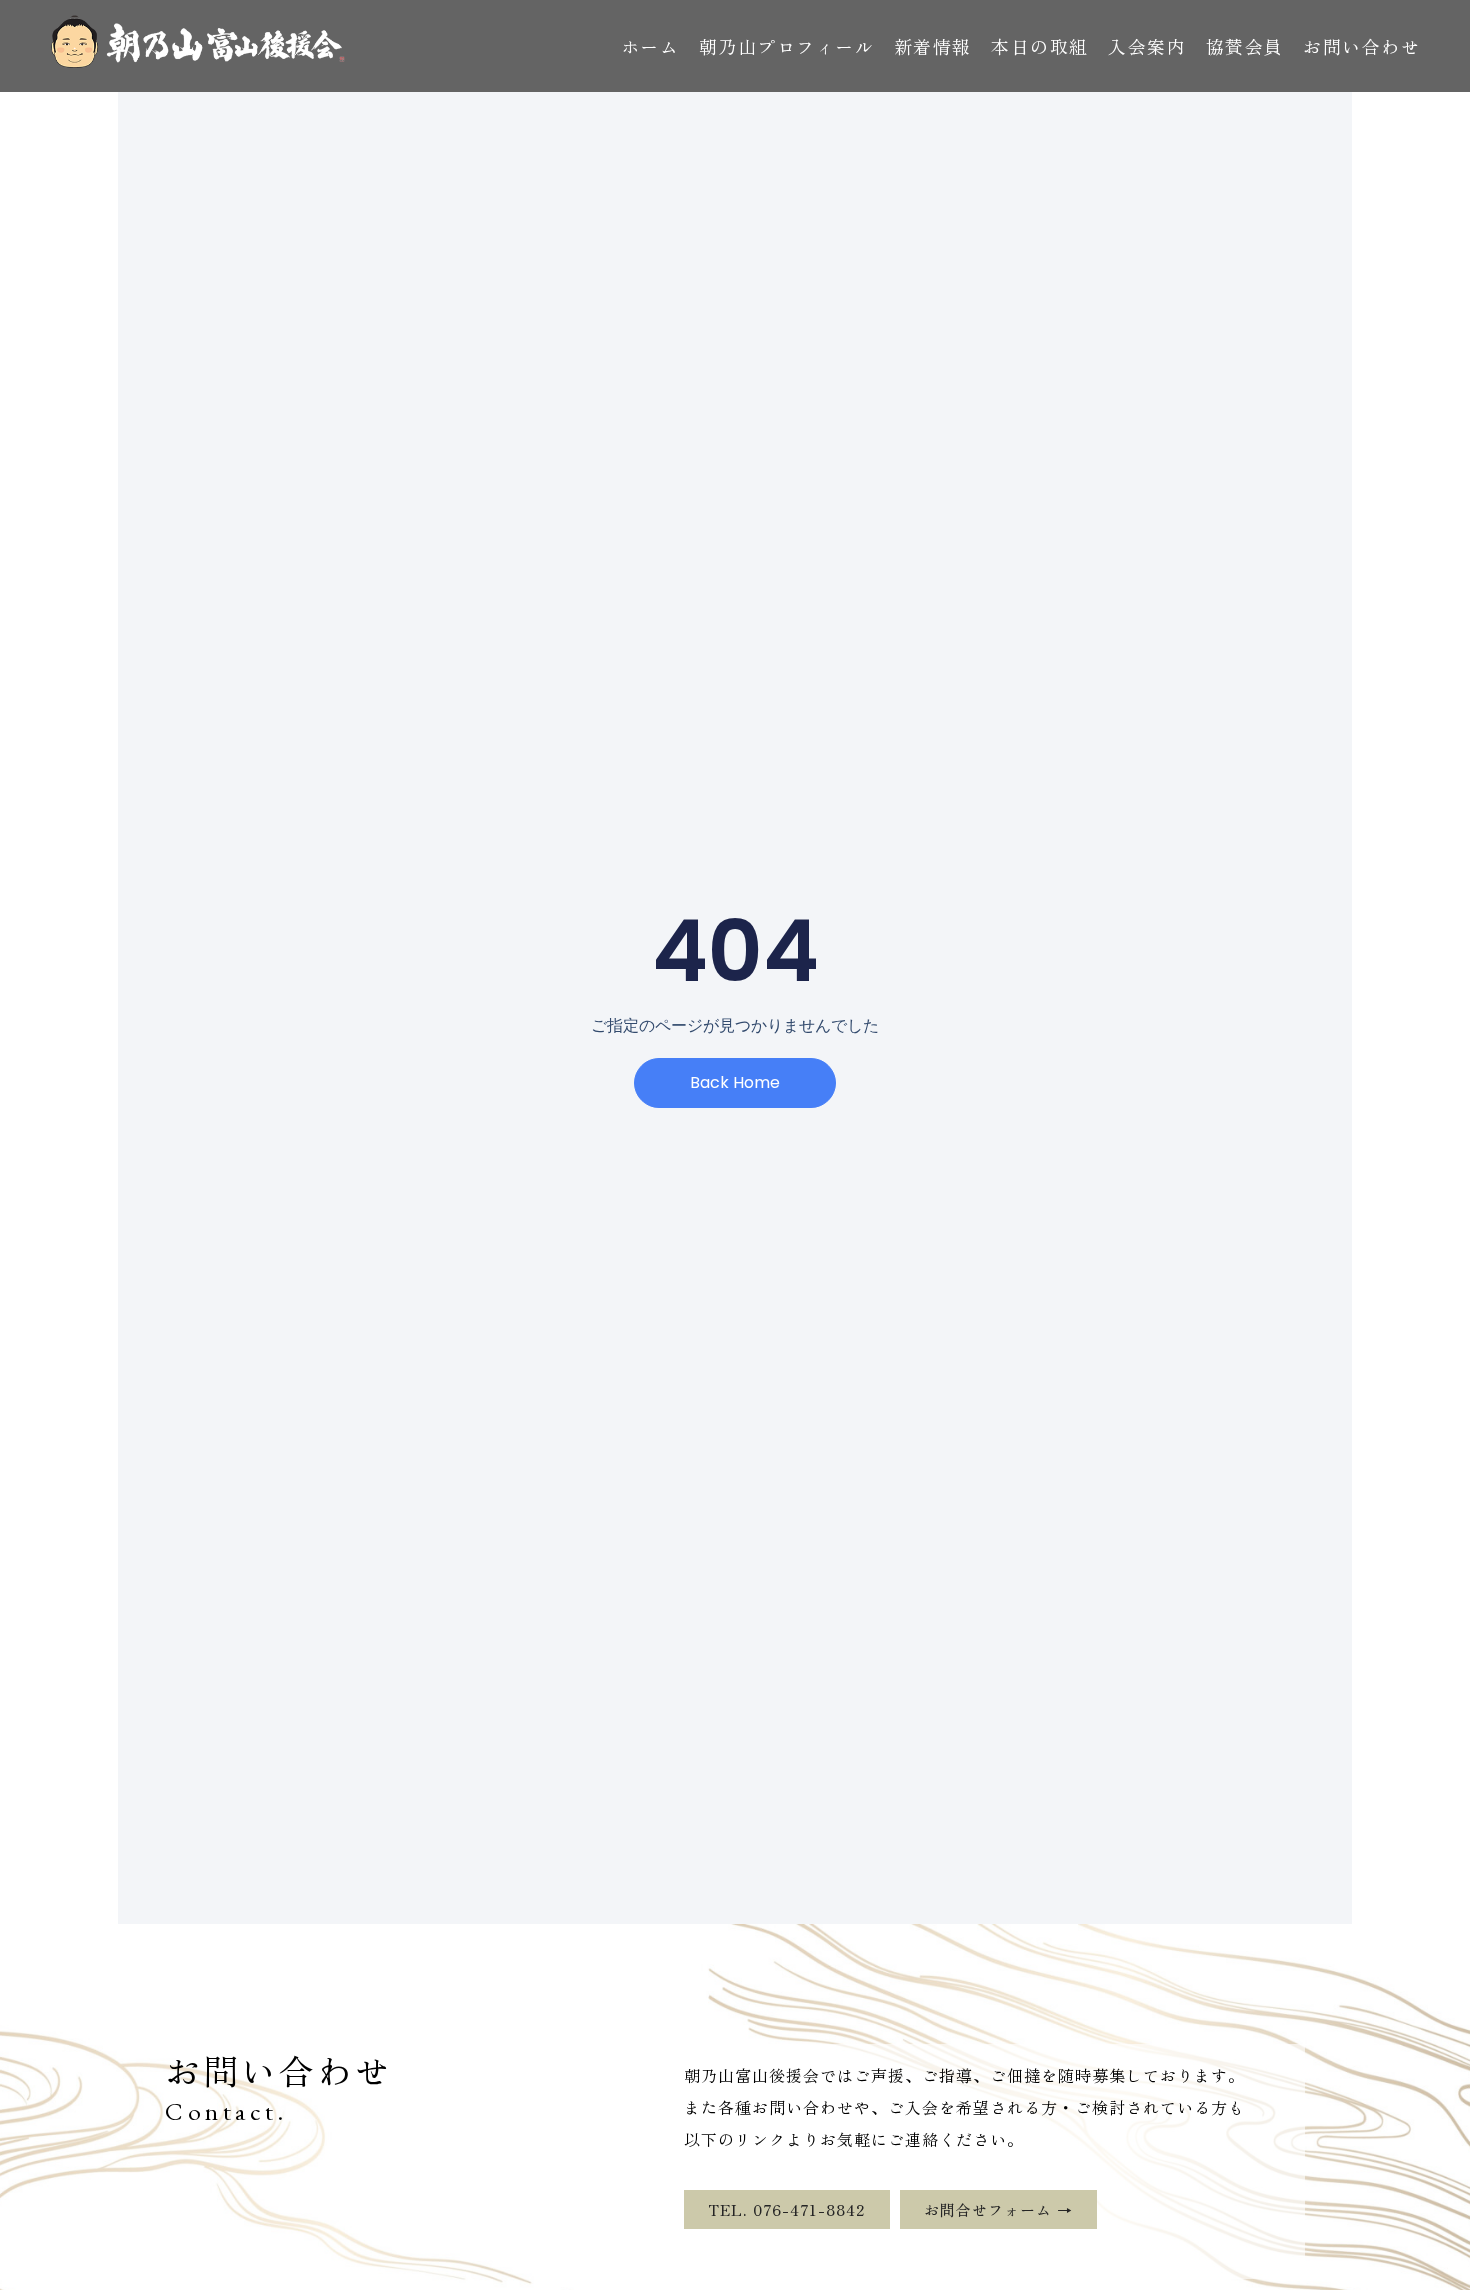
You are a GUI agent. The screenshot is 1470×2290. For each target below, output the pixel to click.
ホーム (650, 46)
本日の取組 (1040, 46)
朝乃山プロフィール (787, 46)
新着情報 (933, 46)
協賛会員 (1245, 46)
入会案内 (1147, 46)
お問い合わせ (1361, 46)
